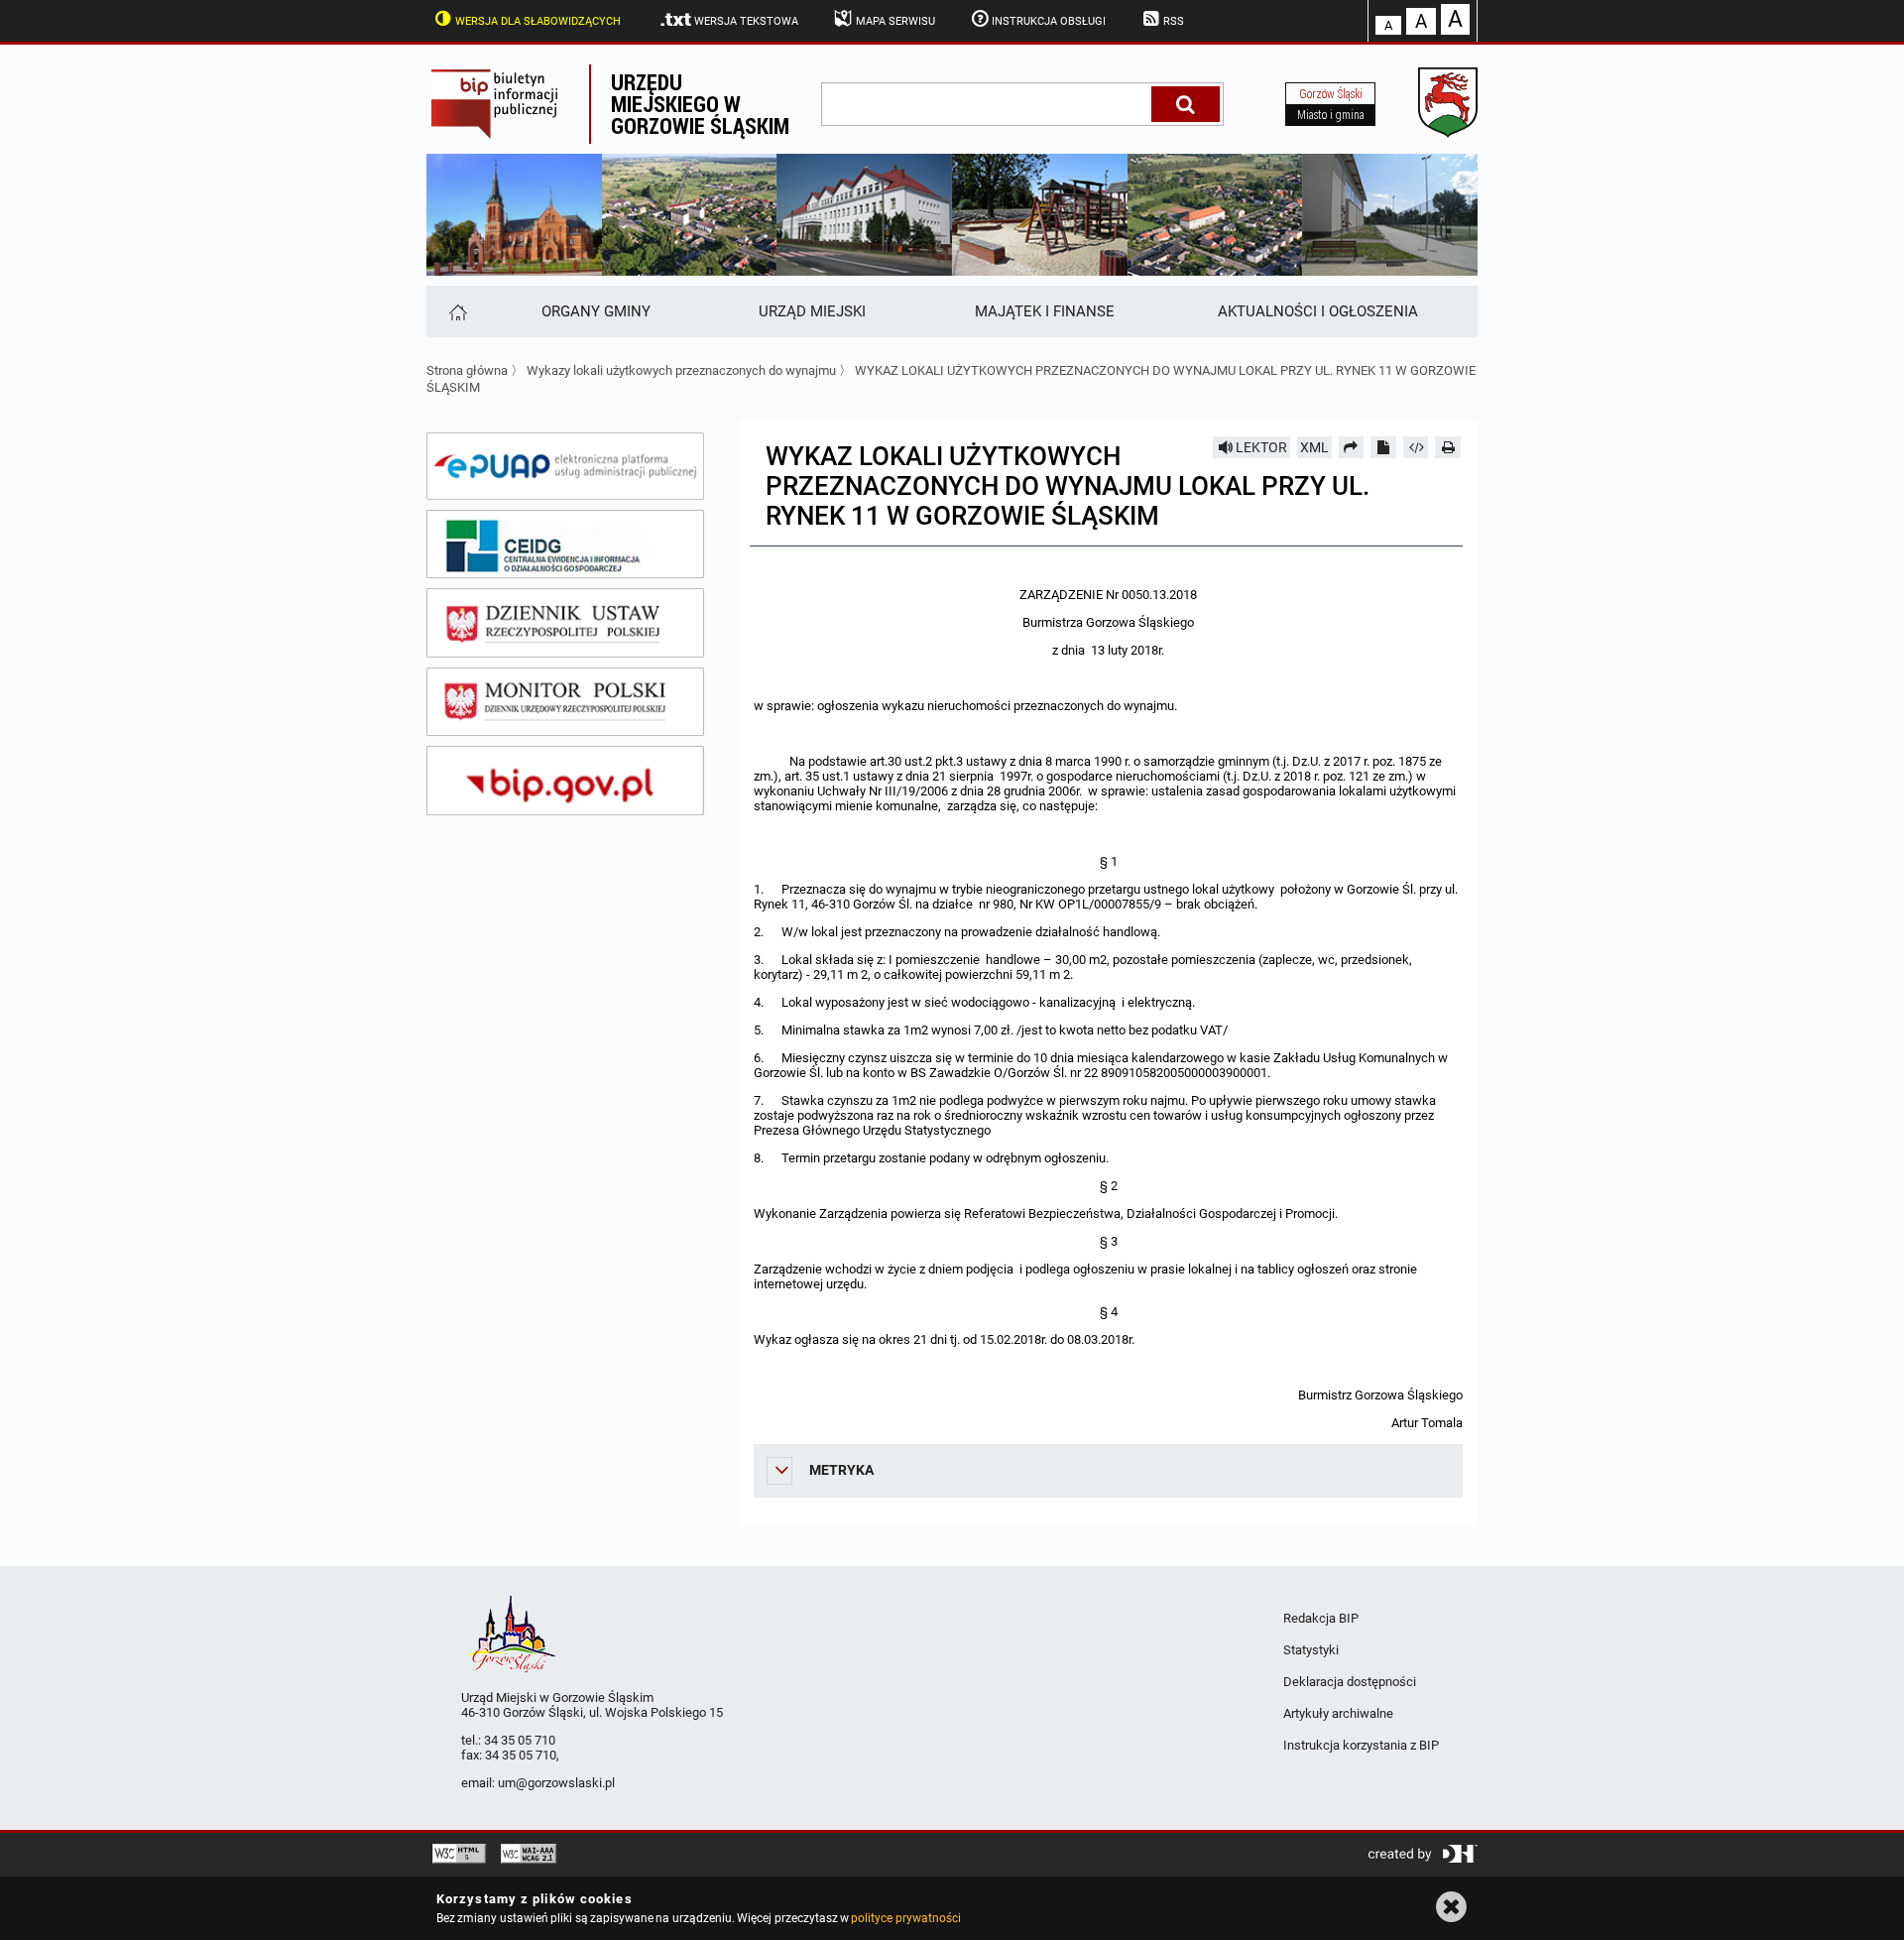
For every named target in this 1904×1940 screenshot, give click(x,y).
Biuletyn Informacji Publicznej (508, 104)
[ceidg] (565, 545)
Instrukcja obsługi (1049, 21)
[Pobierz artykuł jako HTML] (1416, 447)
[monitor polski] (565, 702)
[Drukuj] (1448, 447)
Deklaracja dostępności (1350, 1682)
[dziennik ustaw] (565, 623)
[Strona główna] (457, 311)
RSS (1174, 21)
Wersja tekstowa (746, 21)
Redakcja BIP (1321, 1618)
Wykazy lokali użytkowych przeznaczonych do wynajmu (681, 370)
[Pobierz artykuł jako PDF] (1383, 447)
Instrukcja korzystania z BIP (1361, 1745)
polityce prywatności (905, 1918)
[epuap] (565, 466)
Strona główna (467, 370)
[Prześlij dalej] (1352, 447)
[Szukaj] (1186, 104)
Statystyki (1311, 1650)
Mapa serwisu (895, 21)
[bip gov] (565, 781)
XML (1314, 447)
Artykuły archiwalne (1338, 1713)
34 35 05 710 (520, 1740)
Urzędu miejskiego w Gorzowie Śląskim (700, 104)
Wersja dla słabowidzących (538, 21)
